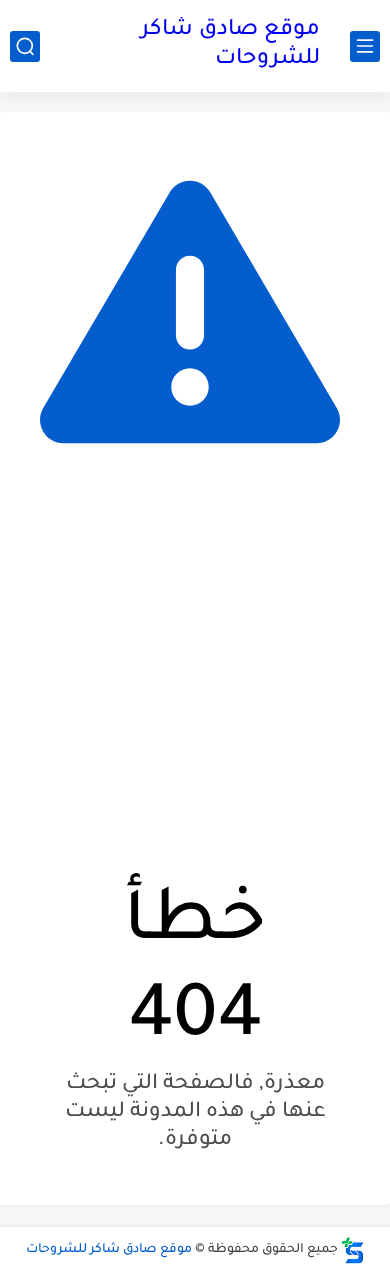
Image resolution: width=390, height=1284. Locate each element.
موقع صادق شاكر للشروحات (230, 45)
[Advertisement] (195, 674)
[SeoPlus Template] (353, 1250)
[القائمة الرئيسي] (365, 46)
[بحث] (25, 46)
